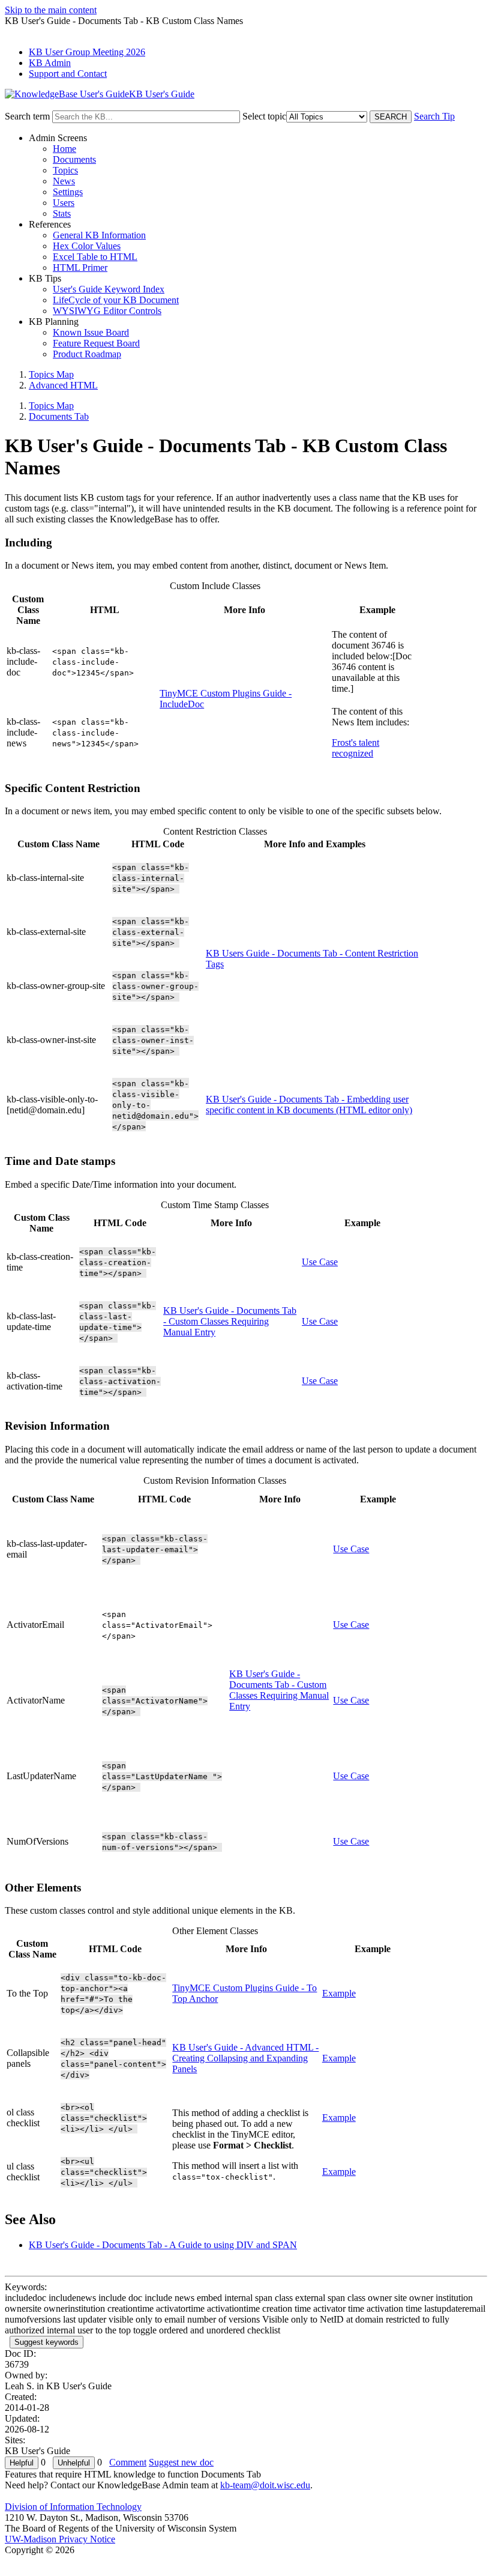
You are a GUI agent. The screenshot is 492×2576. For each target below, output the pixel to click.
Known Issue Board (91, 332)
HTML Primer (80, 268)
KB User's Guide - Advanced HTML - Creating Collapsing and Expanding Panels (245, 2058)
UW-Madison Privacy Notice (60, 2539)
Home (64, 149)
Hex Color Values (87, 246)
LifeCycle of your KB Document (116, 300)
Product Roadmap (87, 354)
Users (64, 203)
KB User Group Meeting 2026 (87, 52)
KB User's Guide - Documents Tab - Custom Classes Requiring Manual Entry (230, 1321)
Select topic (264, 116)
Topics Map (51, 374)
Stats (62, 213)
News (64, 181)
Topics (65, 170)
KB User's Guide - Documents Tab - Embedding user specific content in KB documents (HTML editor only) (309, 1105)
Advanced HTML (63, 385)
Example (339, 1993)
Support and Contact (68, 74)
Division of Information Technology (73, 2507)
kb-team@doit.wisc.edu (265, 2485)
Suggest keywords (46, 2342)
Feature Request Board (96, 343)
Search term (27, 116)
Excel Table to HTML (95, 257)
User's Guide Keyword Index (109, 289)
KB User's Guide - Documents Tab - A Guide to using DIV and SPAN (163, 2245)
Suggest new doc (181, 2462)
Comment (128, 2462)
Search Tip (434, 116)
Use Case (320, 1262)
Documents (74, 159)
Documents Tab (59, 416)
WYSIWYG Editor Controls (107, 311)
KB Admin (50, 63)
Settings (68, 192)
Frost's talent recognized (355, 748)
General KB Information (99, 235)
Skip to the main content (51, 10)
